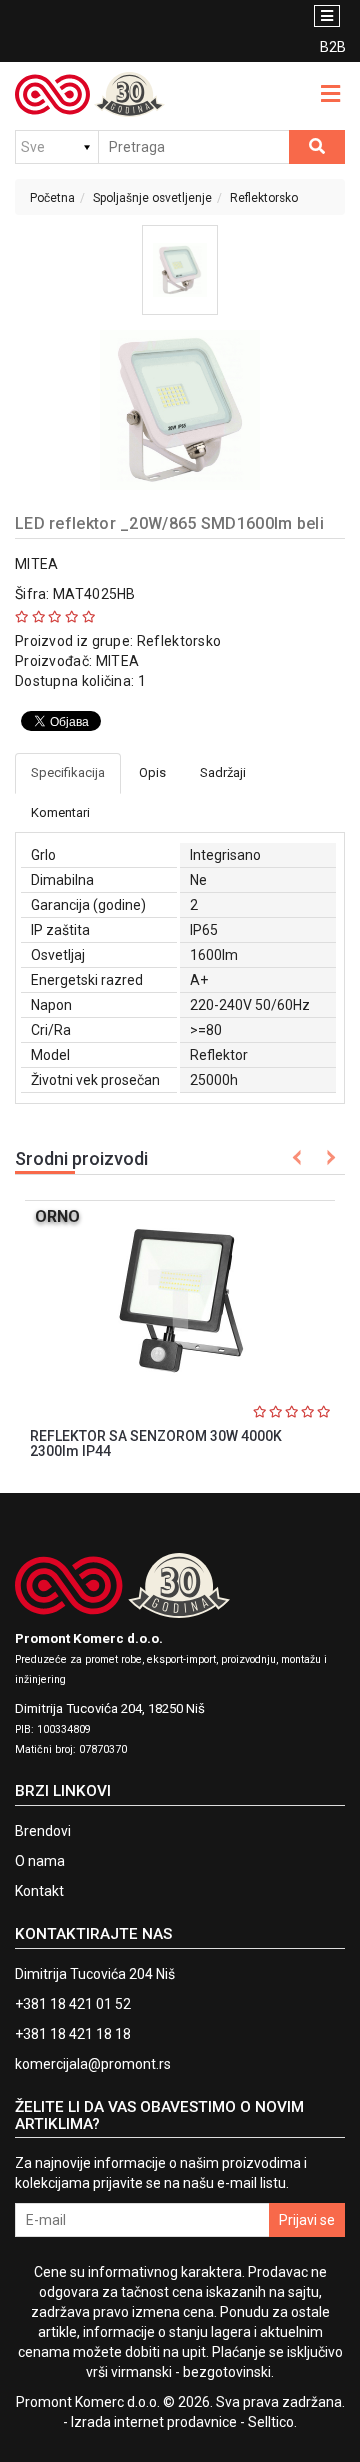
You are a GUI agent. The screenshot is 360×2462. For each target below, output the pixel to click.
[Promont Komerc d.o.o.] (90, 94)
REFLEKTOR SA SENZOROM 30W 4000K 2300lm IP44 (156, 1443)
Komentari (60, 812)
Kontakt (39, 1891)
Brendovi (43, 1831)
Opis (152, 772)
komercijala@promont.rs (93, 2064)
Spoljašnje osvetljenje (152, 198)
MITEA (37, 564)
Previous (297, 1157)
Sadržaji (223, 772)
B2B (332, 47)
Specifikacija (68, 772)
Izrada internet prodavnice (154, 2422)
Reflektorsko (264, 198)
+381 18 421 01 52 (73, 2004)
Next (327, 1157)
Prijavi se (307, 2220)
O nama (40, 1861)
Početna (52, 198)
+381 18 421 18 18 (73, 2034)
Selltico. (272, 2422)
